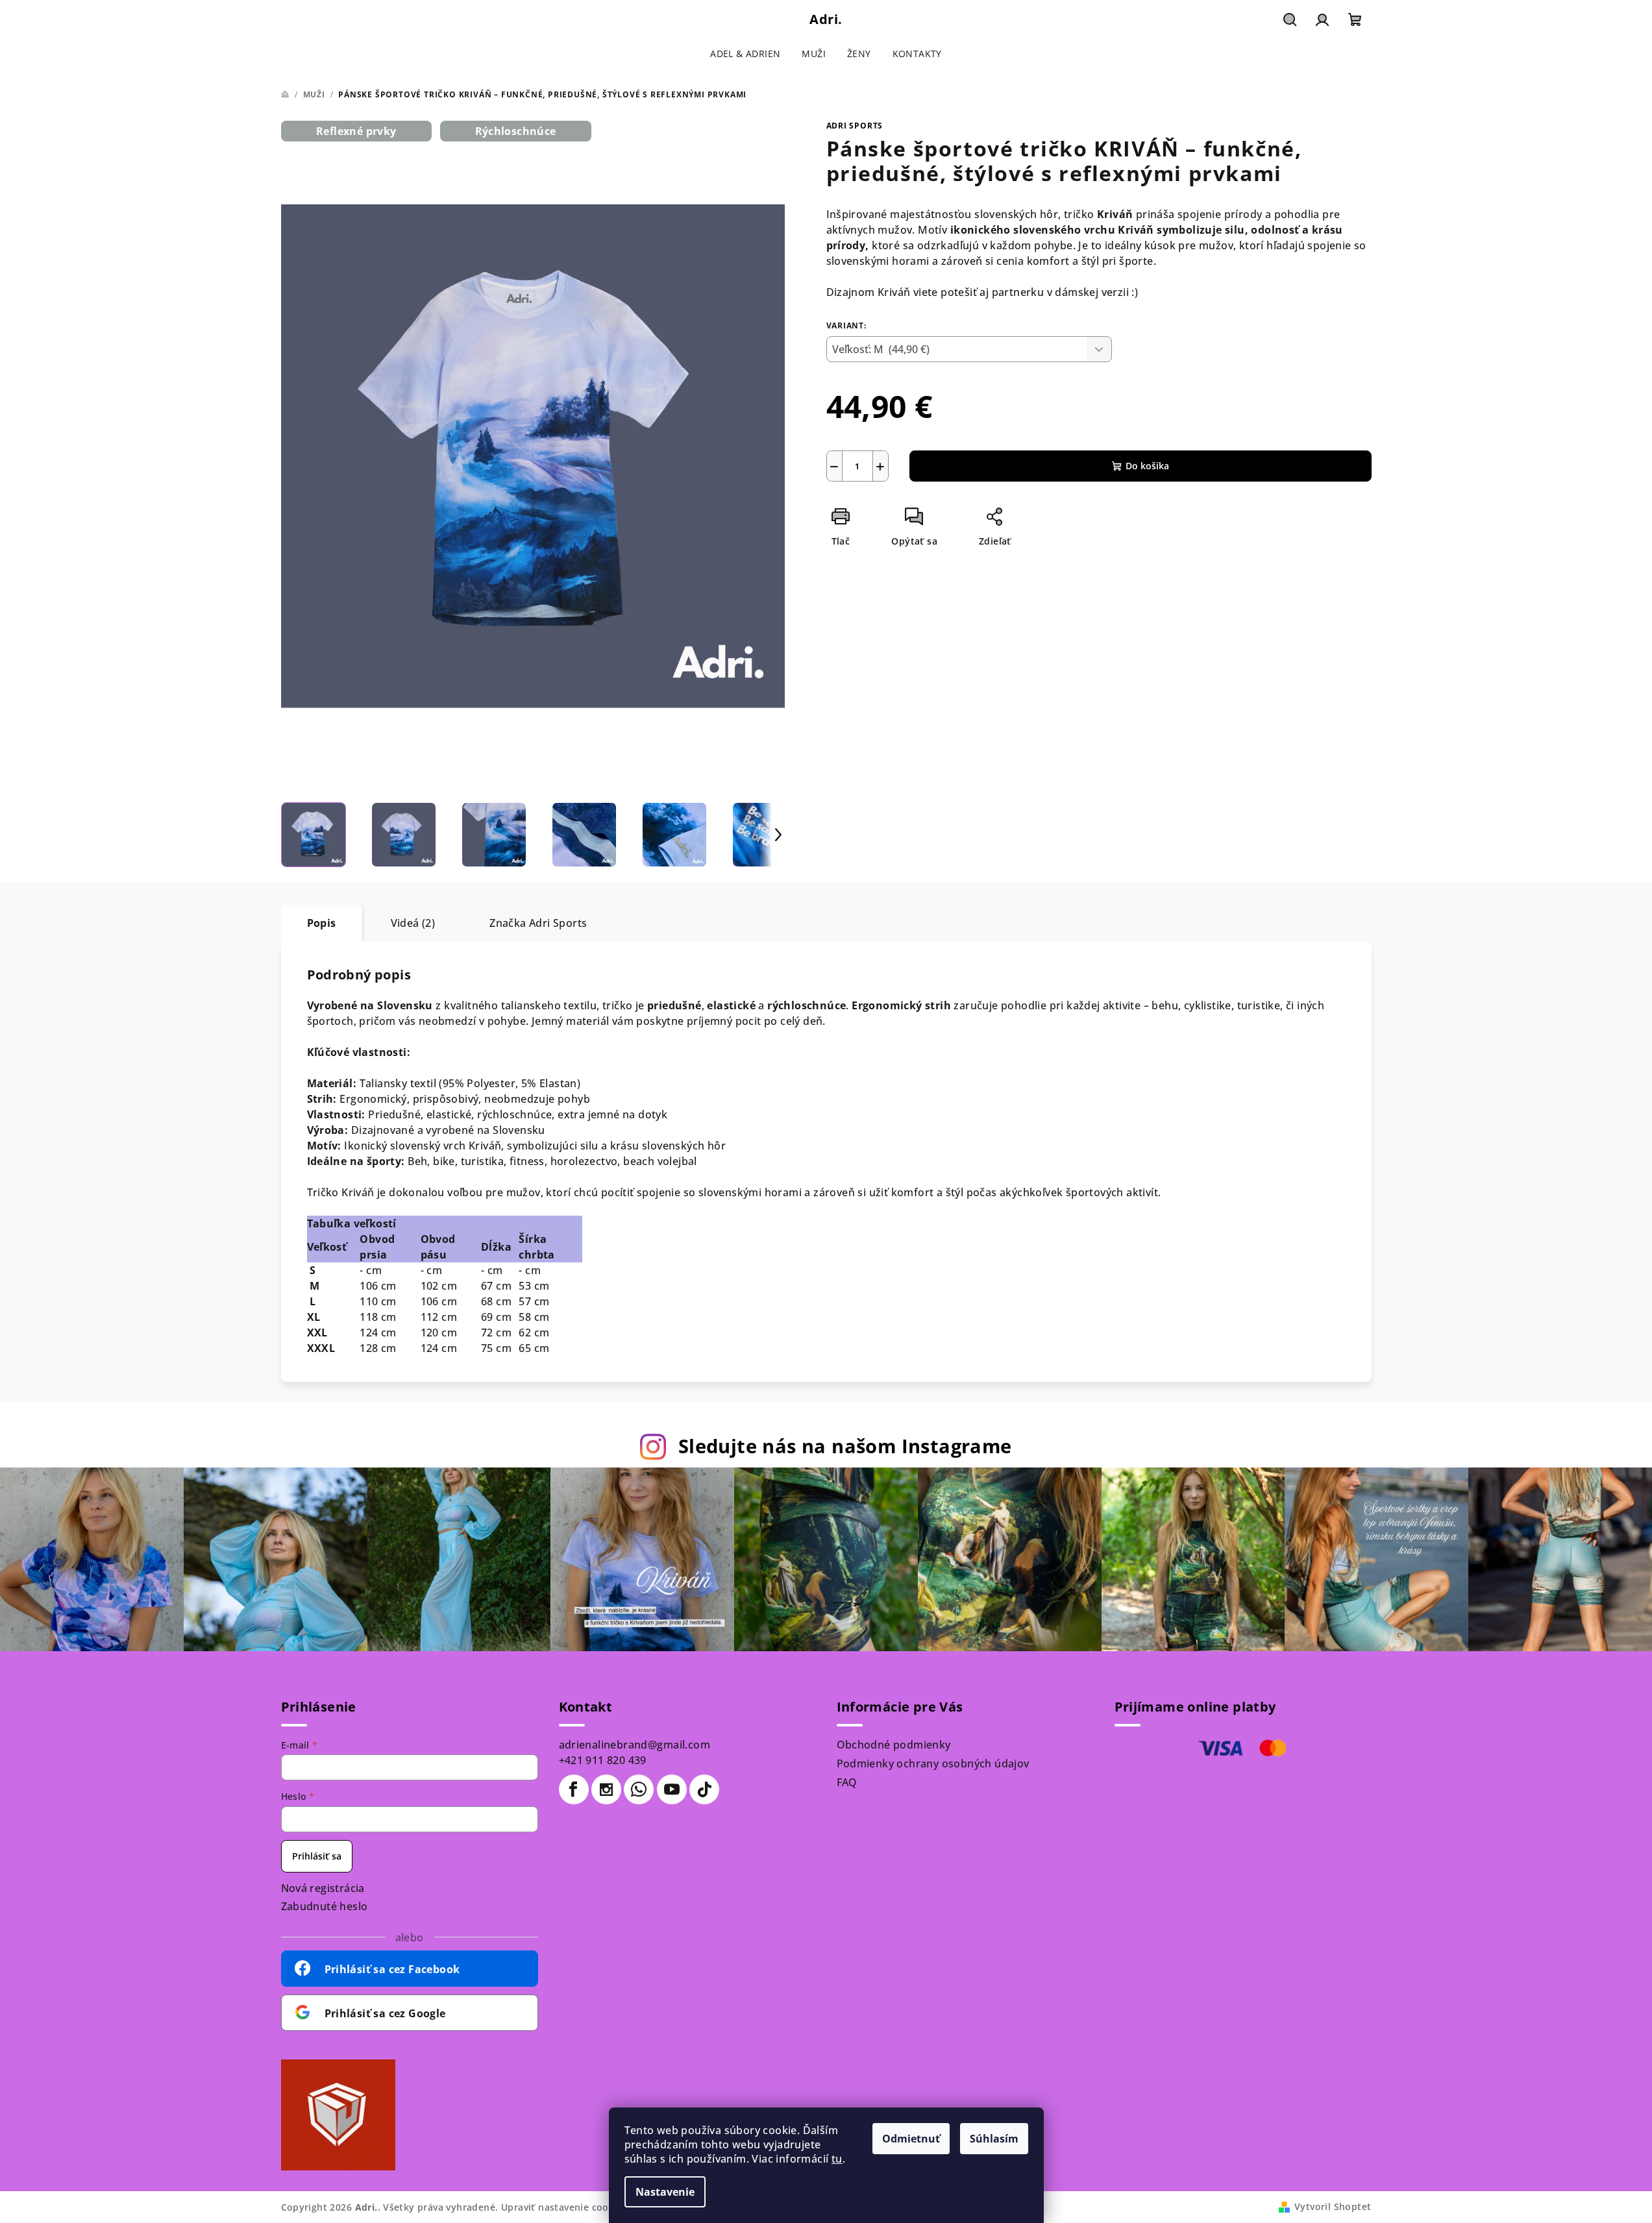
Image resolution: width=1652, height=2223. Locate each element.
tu (837, 2159)
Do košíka (1147, 466)
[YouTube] (672, 1789)
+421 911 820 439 (603, 1760)
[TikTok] (704, 1789)
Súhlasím (994, 2139)
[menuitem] (745, 54)
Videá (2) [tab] (413, 923)
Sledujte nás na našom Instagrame (845, 1446)
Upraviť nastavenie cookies (564, 2207)
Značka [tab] (538, 923)
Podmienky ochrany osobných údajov (933, 1763)
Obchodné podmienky (894, 1745)
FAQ (847, 1782)
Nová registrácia (323, 1888)
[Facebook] (574, 1789)
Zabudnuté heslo (325, 1906)
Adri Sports (855, 126)
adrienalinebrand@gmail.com (635, 1745)
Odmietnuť (911, 2139)
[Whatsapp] (639, 1789)
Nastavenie (665, 2192)
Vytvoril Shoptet (1333, 2206)
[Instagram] (606, 1789)
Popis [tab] (322, 923)
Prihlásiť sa (317, 1856)
